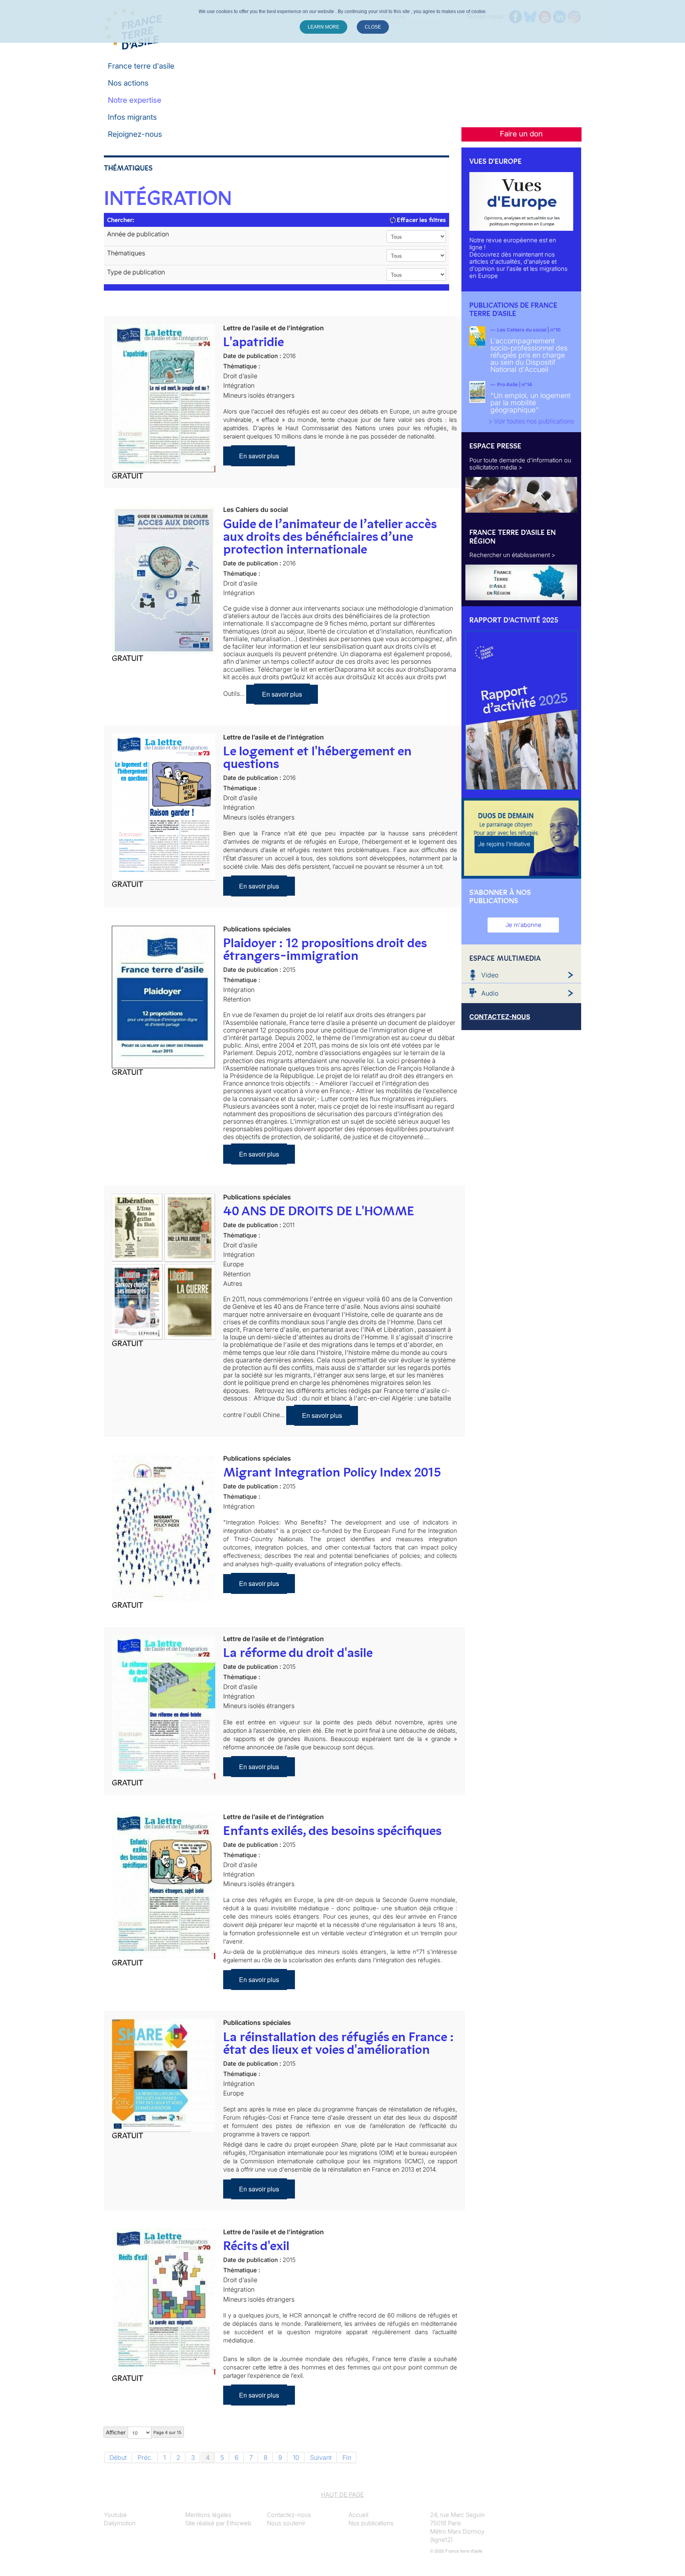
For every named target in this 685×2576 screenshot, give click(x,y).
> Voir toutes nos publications (531, 421)
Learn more (323, 27)
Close (373, 27)
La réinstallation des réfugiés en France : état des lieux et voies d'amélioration (338, 2043)
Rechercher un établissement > (512, 555)
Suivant (321, 2457)
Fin (347, 2457)
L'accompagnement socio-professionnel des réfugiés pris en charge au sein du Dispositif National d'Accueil (529, 355)
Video (490, 975)
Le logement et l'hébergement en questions (317, 757)
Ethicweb (239, 2523)
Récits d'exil (256, 2246)
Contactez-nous (289, 2515)
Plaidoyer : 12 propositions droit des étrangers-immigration (325, 949)
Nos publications (371, 2523)
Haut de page (342, 2495)
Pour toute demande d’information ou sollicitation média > (520, 464)
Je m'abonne (523, 925)
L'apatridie (254, 342)
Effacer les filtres (421, 220)
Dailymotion (120, 2523)
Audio (490, 993)
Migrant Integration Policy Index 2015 (332, 1472)
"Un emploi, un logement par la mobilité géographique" (530, 403)
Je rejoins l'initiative (504, 844)
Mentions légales (208, 2515)
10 (296, 2457)
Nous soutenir (286, 2523)
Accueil (358, 2515)
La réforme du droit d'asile (298, 1653)
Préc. (145, 2457)
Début (118, 2457)
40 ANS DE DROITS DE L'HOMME (319, 1211)
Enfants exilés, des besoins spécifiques (332, 1831)
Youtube (115, 2515)
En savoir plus (259, 456)
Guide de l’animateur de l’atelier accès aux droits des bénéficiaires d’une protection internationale (330, 536)
